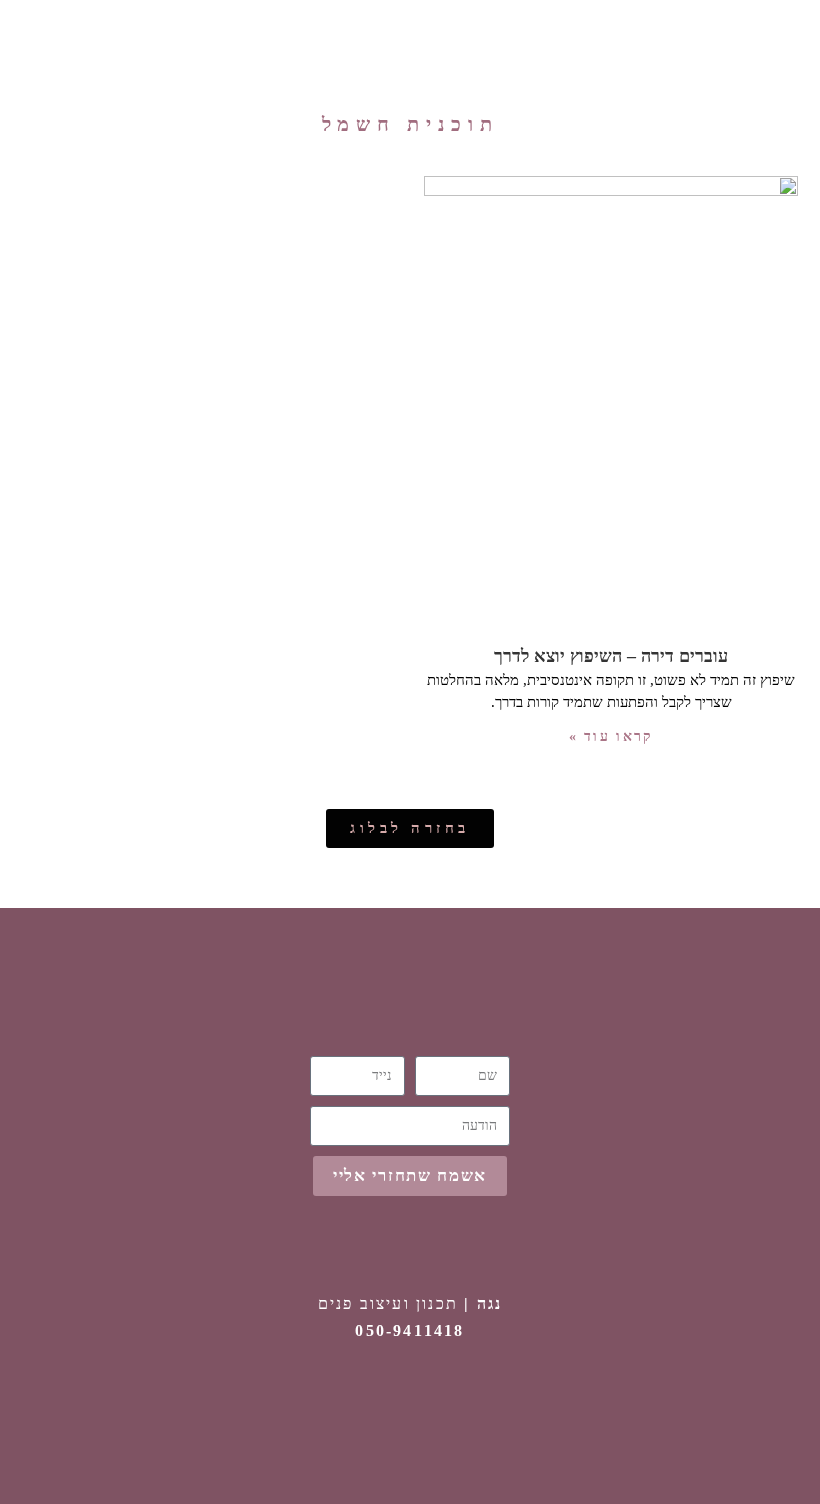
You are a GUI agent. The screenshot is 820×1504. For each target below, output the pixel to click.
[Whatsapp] (355, 1409)
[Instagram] (465, 1409)
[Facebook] (410, 1409)
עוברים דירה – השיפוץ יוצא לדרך (611, 656)
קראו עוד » (611, 736)
